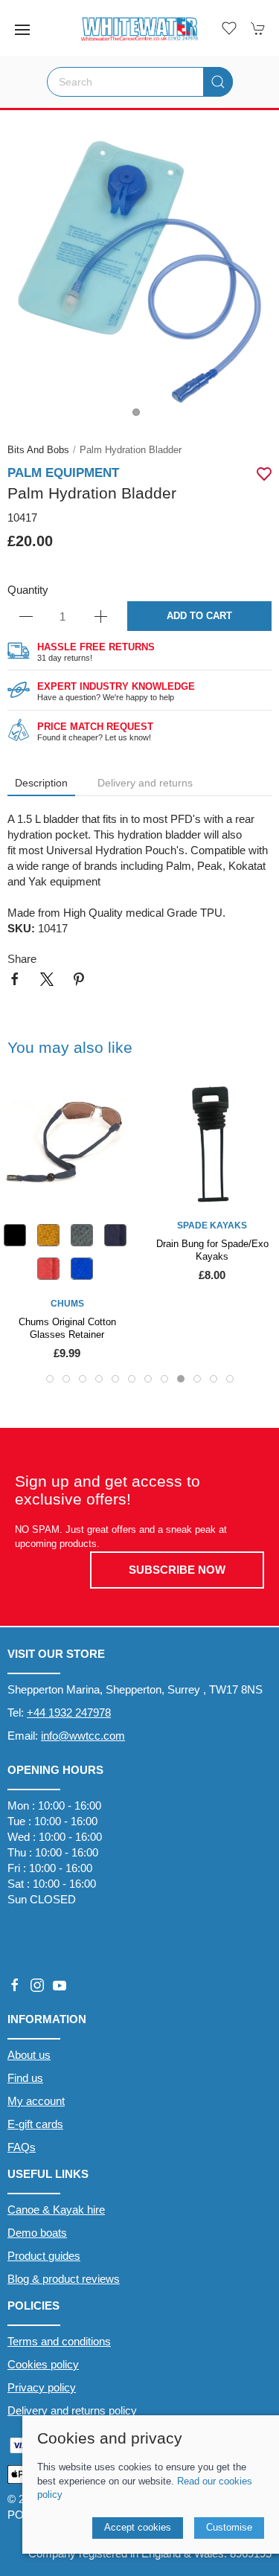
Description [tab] (41, 783)
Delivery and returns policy (72, 2410)
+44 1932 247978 (69, 1712)
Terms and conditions (59, 2341)
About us (29, 2055)
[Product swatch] (15, 1239)
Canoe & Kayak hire (56, 2210)
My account (36, 2101)
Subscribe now (177, 1570)
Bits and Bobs (38, 450)
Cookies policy (43, 2364)
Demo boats (37, 2233)
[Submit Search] (218, 82)
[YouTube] (60, 1985)
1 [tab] (140, 416)
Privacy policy (42, 2387)
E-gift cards (35, 2124)
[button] (22, 30)
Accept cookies (138, 2527)
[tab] (50, 1379)
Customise (229, 2527)
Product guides (44, 2256)
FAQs (22, 2147)
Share (22, 959)
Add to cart (199, 616)
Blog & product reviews (64, 2279)
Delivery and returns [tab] (145, 783)
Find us (25, 2078)
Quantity (28, 590)
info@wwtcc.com (83, 1736)
